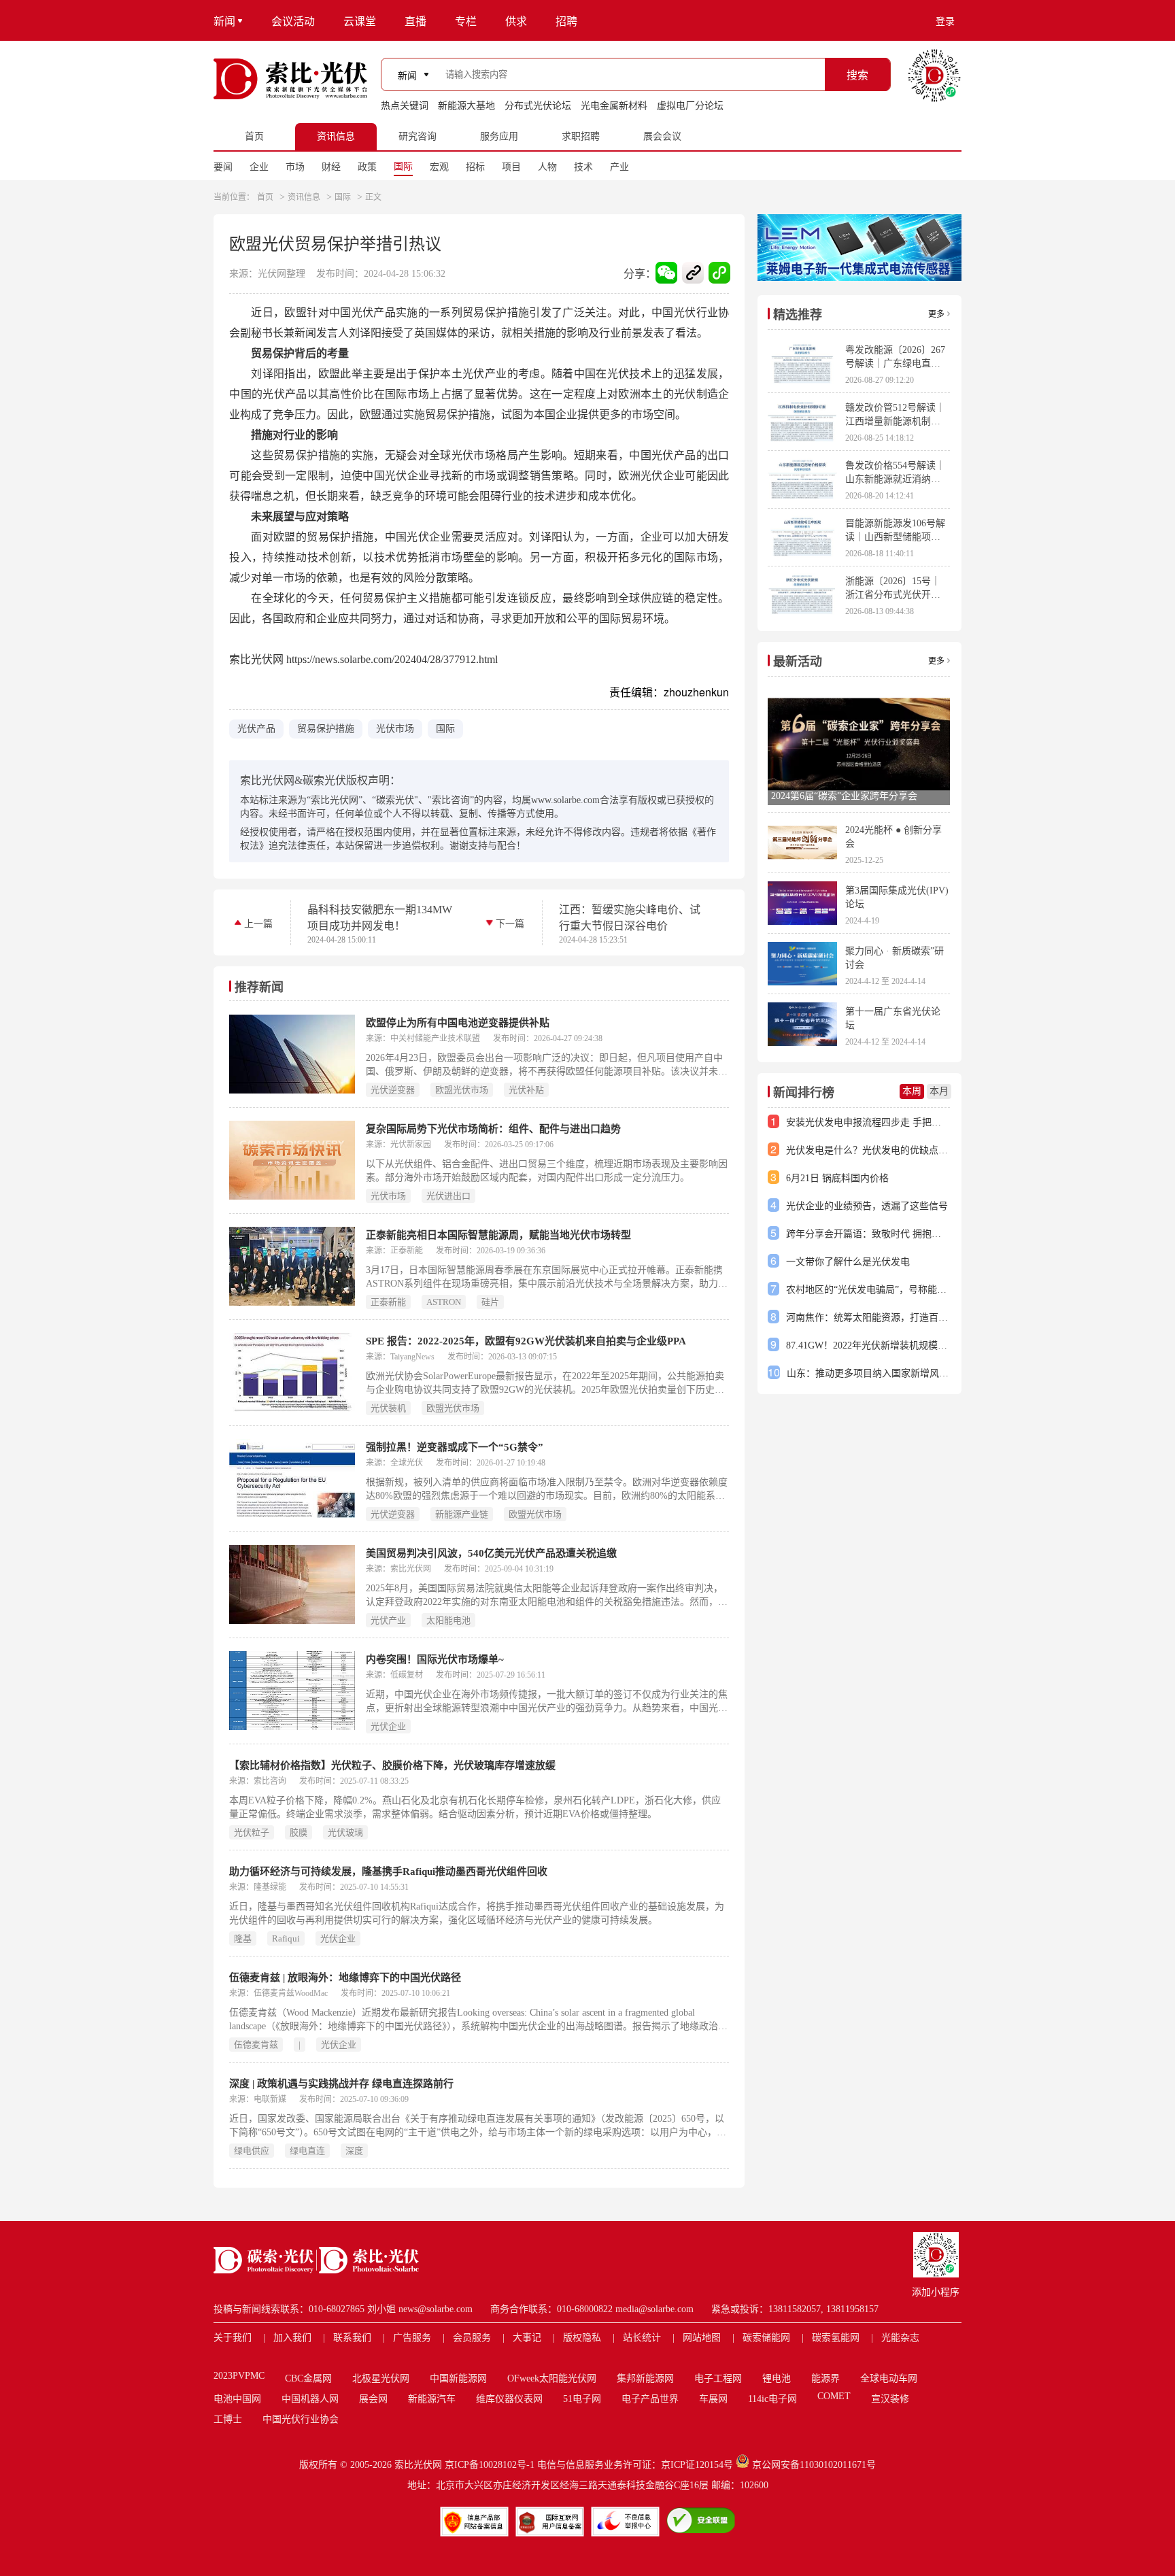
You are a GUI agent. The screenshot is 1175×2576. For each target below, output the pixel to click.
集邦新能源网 (645, 2378)
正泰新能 (388, 1302)
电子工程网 (718, 2378)
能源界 (825, 2378)
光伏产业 (388, 1620)
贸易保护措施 (326, 729)
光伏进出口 (448, 1196)
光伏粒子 (252, 1832)
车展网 (713, 2399)
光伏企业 (388, 1726)
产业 (619, 167)
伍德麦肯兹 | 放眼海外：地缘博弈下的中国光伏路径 (345, 1978)
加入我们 (292, 2338)
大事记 (527, 2338)
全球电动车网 (889, 2378)
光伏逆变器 (393, 1090)
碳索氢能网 (836, 2338)
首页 (265, 197)
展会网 (373, 2399)
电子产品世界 (650, 2399)
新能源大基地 (466, 106)
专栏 (466, 21)
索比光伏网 (418, 2465)
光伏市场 (395, 729)
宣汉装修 (890, 2399)
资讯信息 (304, 197)
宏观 (439, 167)
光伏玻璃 (345, 1832)
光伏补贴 (526, 1090)
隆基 (243, 1938)
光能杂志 (900, 2338)
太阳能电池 (448, 1620)
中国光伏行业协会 (301, 2419)
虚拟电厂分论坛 (690, 106)
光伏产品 (256, 729)
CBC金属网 (308, 2378)
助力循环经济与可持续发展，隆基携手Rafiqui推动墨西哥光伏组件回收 (388, 1871)
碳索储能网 (766, 2338)
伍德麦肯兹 (256, 2045)
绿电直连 (307, 2151)
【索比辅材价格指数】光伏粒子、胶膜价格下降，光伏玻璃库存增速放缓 (392, 1765)
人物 (547, 167)
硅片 (490, 1302)
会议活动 (293, 21)
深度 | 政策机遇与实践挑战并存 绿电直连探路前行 (341, 2084)
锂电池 (777, 2378)
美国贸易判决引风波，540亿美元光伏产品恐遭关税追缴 (491, 1553)
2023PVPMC (239, 2376)
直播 (415, 21)
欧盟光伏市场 (462, 1090)
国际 (403, 166)
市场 (295, 167)
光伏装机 (388, 1408)
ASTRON (444, 1302)
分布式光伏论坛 (538, 106)
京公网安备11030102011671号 (814, 2465)
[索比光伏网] (290, 79)
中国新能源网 (458, 2378)
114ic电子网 (772, 2399)
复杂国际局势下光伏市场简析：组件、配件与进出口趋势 (493, 1129)
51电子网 (582, 2399)
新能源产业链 (462, 1514)
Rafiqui (286, 1938)
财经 (331, 167)
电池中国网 (237, 2399)
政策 (367, 167)
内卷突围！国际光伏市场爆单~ (435, 1659)
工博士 (228, 2419)
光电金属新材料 (614, 106)
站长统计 (642, 2338)
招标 (475, 167)
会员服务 (472, 2338)
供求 (516, 21)
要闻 (223, 167)
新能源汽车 (432, 2399)
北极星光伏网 (381, 2378)
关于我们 (233, 2338)
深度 (354, 2151)
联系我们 (352, 2338)
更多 (936, 314)
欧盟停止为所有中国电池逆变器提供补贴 (458, 1023)
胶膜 (299, 1832)
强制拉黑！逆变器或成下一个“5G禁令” (455, 1447)
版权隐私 (582, 2338)
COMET (834, 2396)
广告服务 (412, 2338)
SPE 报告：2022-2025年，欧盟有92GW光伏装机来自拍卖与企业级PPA (526, 1341)
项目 (511, 167)
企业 (259, 167)
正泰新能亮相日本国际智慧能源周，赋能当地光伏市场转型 (498, 1235)
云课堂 (360, 21)
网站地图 (702, 2338)
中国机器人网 (310, 2399)
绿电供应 (252, 2151)
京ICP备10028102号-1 (490, 2465)
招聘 (566, 21)
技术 (583, 167)
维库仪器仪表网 (509, 2399)
